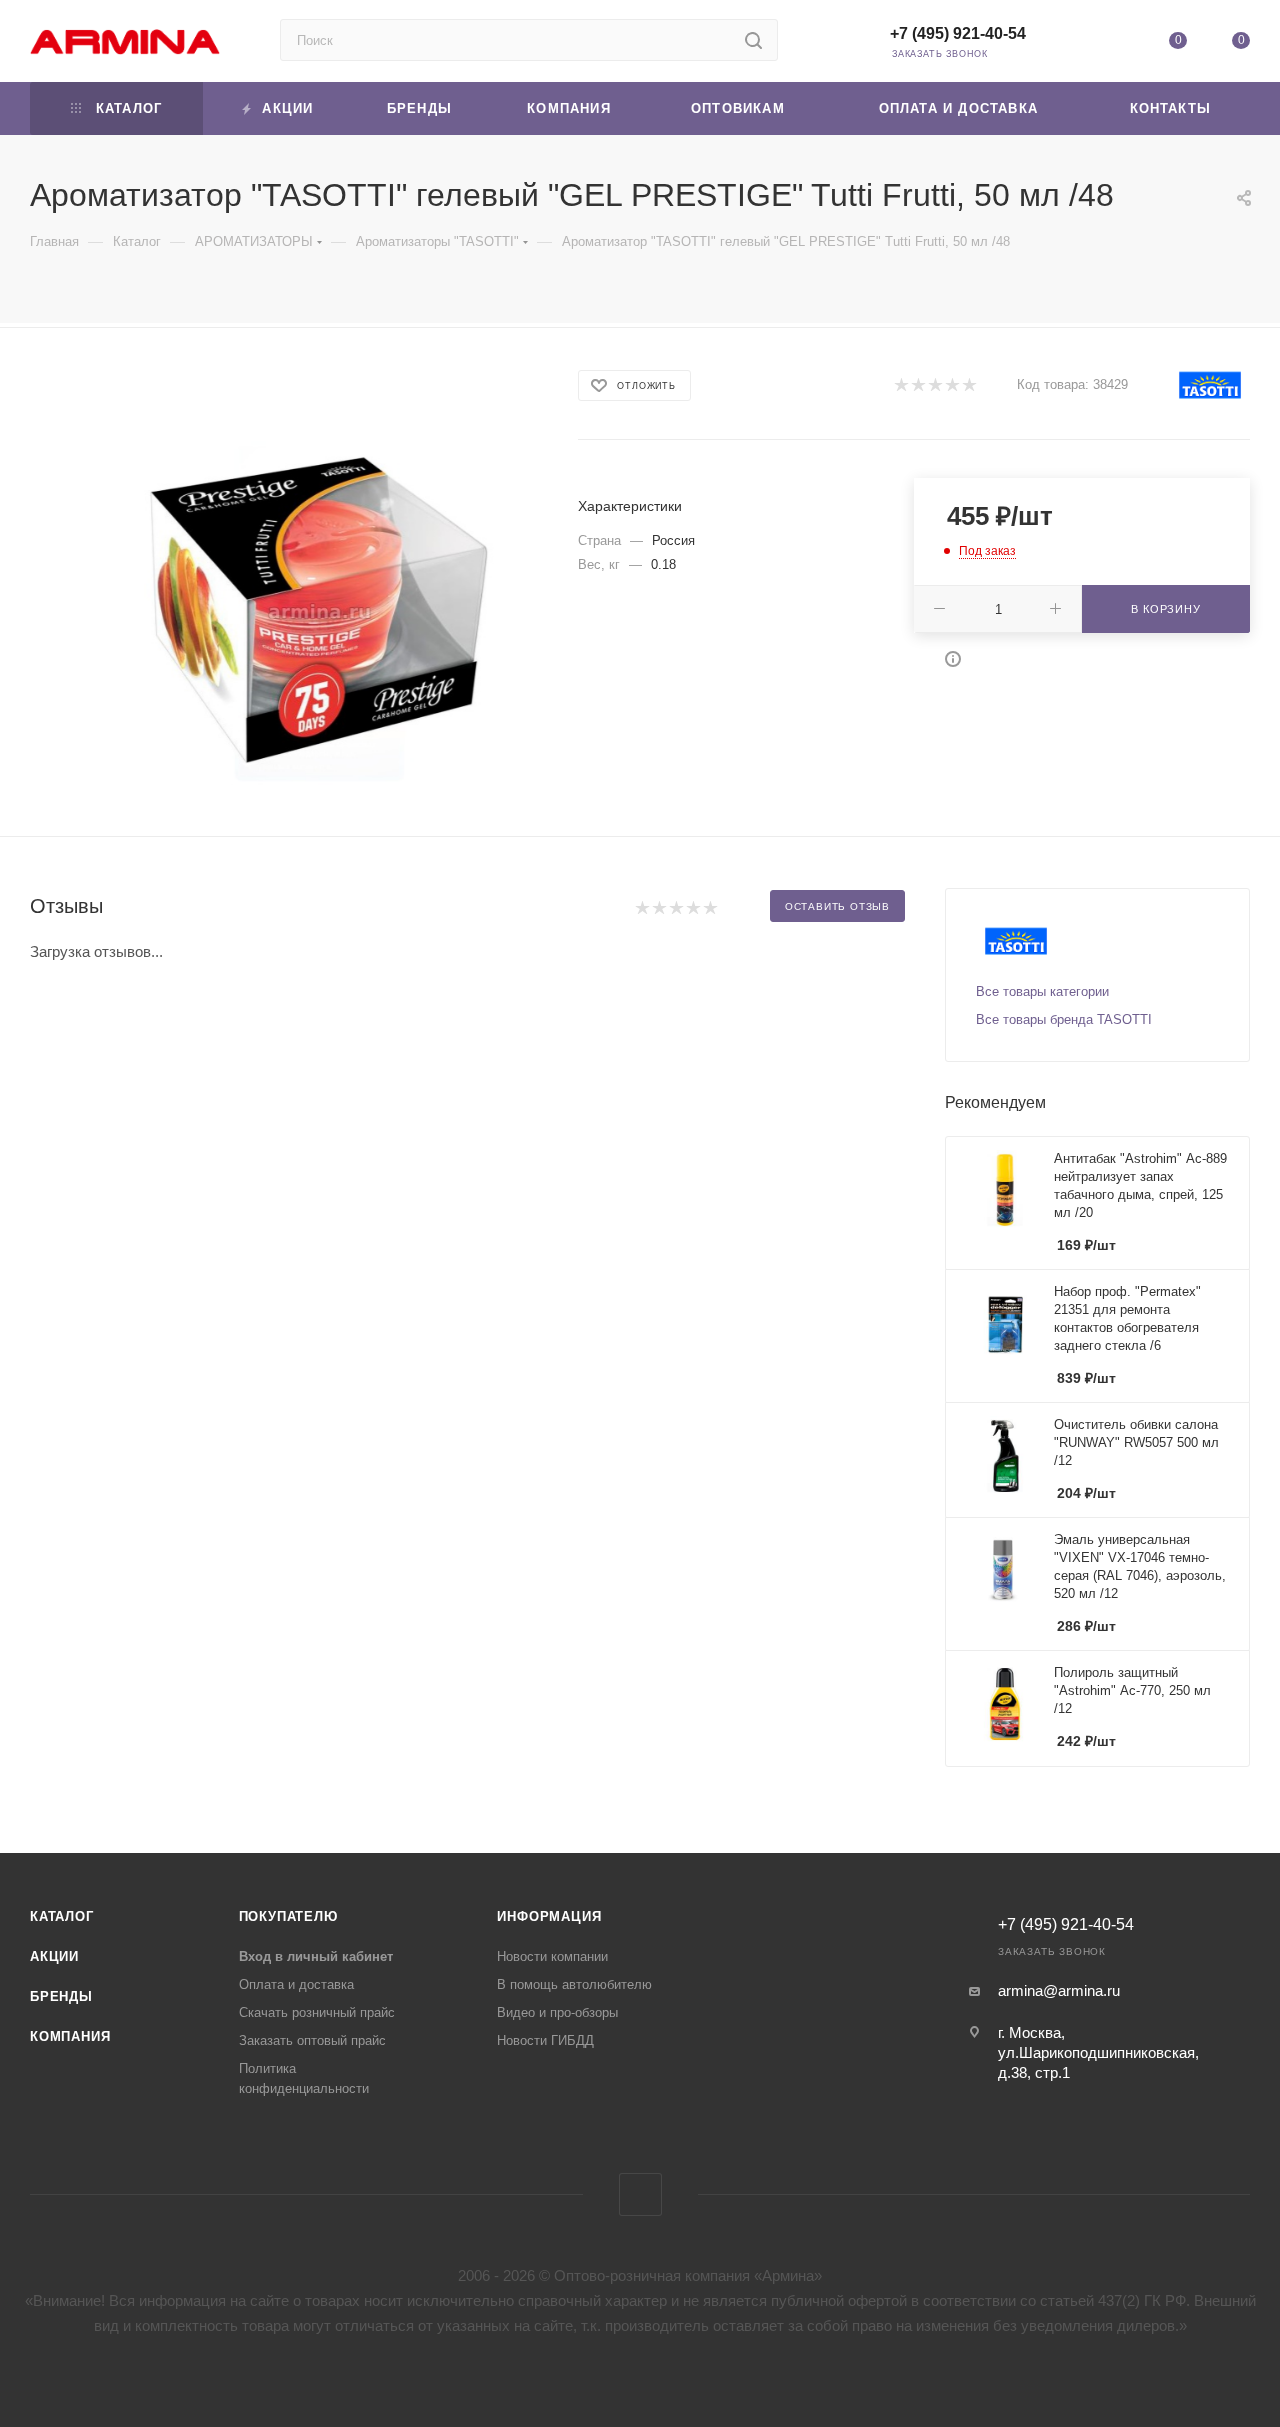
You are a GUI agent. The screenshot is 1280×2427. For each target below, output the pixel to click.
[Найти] (753, 40)
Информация (549, 1916)
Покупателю (288, 1916)
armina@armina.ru (1059, 1990)
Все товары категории (1042, 991)
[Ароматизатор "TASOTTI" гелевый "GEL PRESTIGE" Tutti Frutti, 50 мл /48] (319, 611)
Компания (70, 2036)
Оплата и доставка (296, 1984)
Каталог (62, 1916)
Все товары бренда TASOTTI (1064, 1019)
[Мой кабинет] (1114, 44)
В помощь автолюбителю (574, 1984)
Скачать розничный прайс (317, 2012)
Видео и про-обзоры (557, 2012)
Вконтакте (640, 2194)
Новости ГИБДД (545, 2040)
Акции (54, 1956)
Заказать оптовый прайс (312, 2040)
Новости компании (552, 1956)
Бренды (61, 1996)
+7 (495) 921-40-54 (958, 33)
